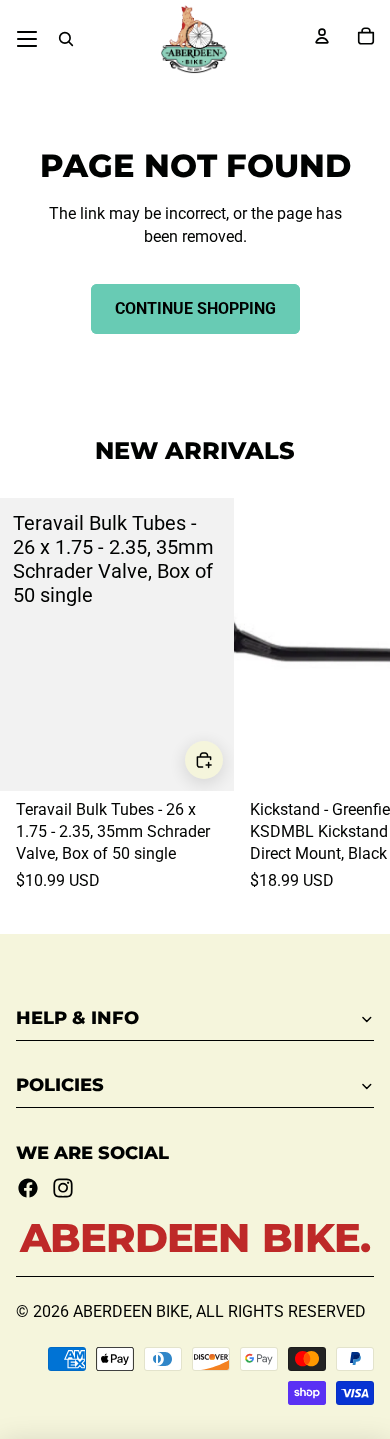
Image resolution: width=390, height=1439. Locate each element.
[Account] (322, 36)
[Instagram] (63, 1188)
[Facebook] (28, 1188)
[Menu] (27, 39)
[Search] (66, 39)
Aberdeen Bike (131, 1311)
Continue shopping (195, 308)
